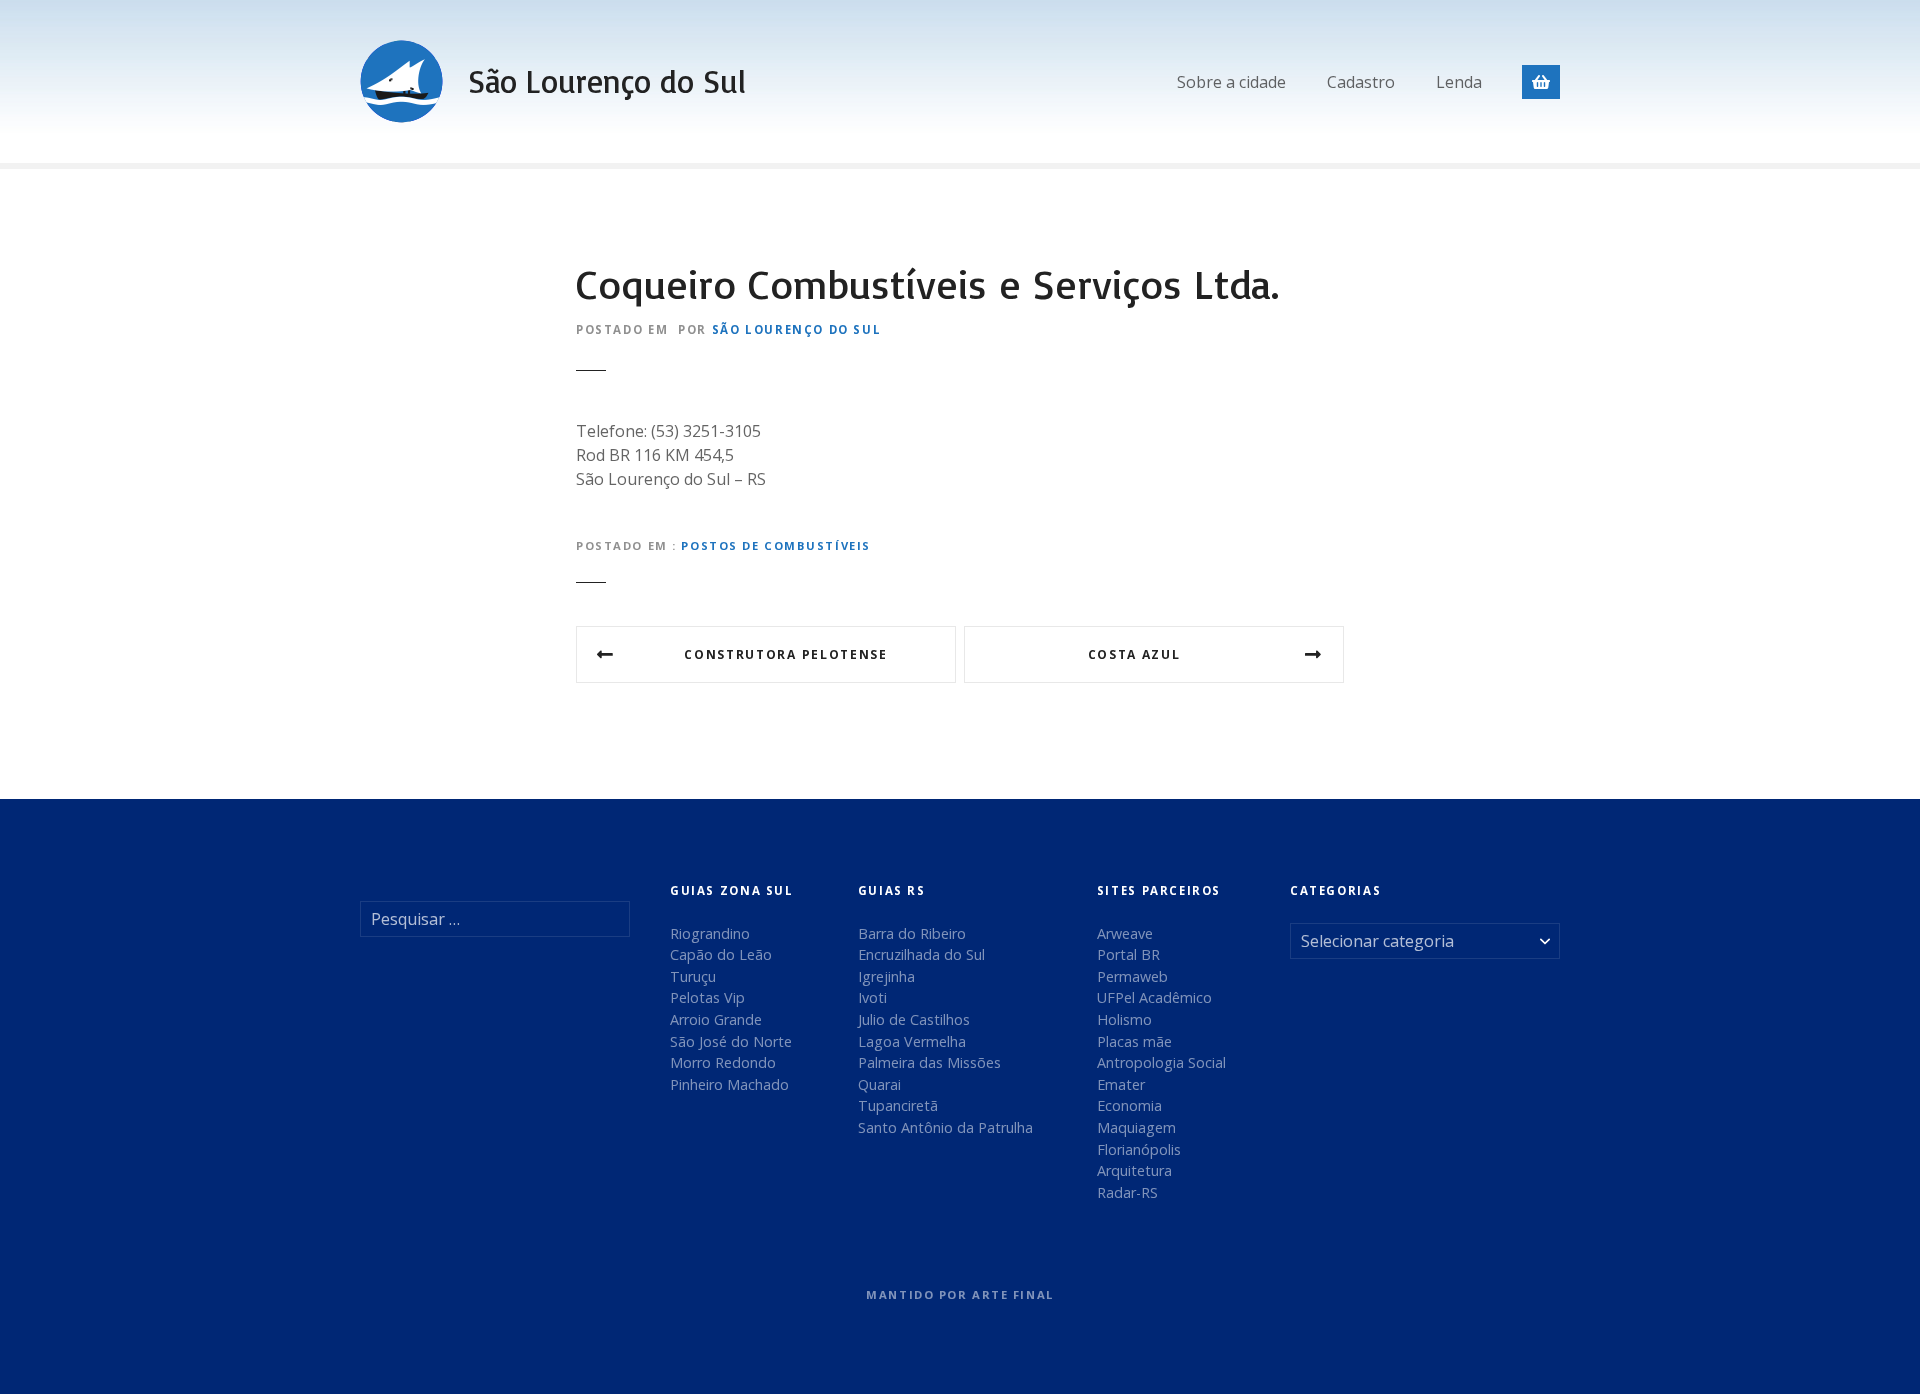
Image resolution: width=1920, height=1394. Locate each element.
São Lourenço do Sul (607, 81)
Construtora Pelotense (785, 654)
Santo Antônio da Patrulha (945, 1127)
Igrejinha (886, 976)
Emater (1121, 1084)
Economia (1129, 1105)
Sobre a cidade (1231, 82)
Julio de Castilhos (914, 1019)
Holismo (1124, 1019)
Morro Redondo (723, 1062)
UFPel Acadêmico (1154, 997)
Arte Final (1013, 1294)
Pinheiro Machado (729, 1084)
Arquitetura (1134, 1170)
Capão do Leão (721, 954)
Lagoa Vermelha (912, 1041)
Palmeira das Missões (929, 1062)
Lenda (1459, 82)
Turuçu (693, 976)
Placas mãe (1134, 1041)
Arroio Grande (716, 1019)
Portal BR (1128, 954)
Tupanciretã (898, 1105)
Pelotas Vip (707, 997)
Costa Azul (1134, 654)
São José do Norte (731, 1041)
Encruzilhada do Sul (921, 954)
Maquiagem (1136, 1127)
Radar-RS (1127, 1192)
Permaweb (1132, 976)
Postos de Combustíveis (776, 545)
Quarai (879, 1084)
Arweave (1125, 933)
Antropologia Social (1161, 1062)
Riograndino (710, 933)
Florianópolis (1139, 1149)
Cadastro (1361, 82)
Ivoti (872, 997)
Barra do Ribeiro (912, 933)
